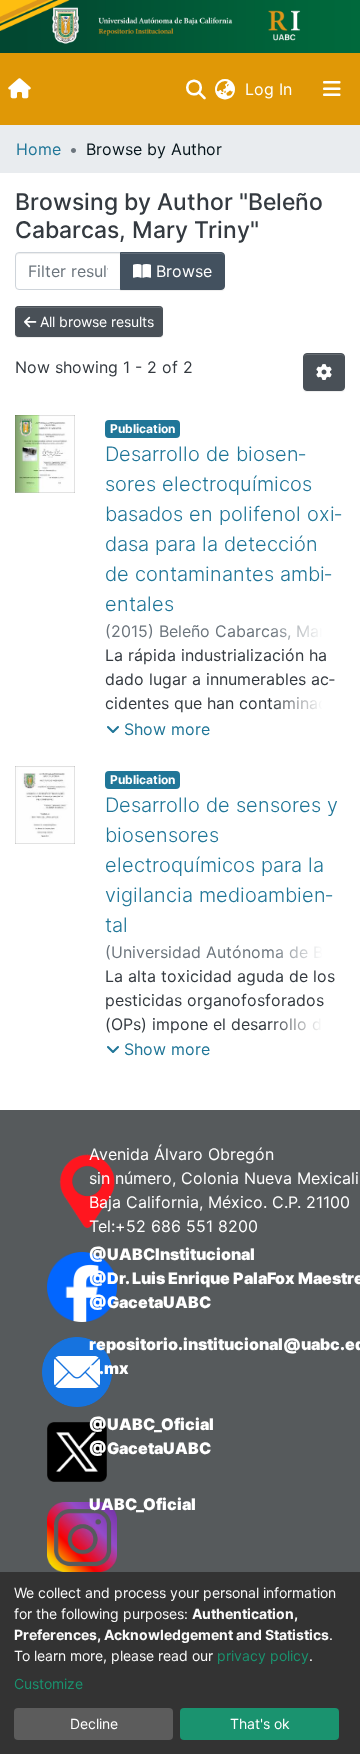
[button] (224, 89)
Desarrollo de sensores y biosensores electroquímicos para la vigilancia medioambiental (221, 865)
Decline (94, 1723)
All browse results (95, 321)
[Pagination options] (324, 372)
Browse (181, 271)
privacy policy (263, 1655)
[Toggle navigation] (332, 89)
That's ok (260, 1723)
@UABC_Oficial (151, 1424)
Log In (270, 89)
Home (38, 149)
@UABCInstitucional (172, 1254)
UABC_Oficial (142, 1504)
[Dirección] (48, 1192)
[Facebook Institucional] (48, 1287)
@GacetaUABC (150, 1302)
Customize (48, 1683)
